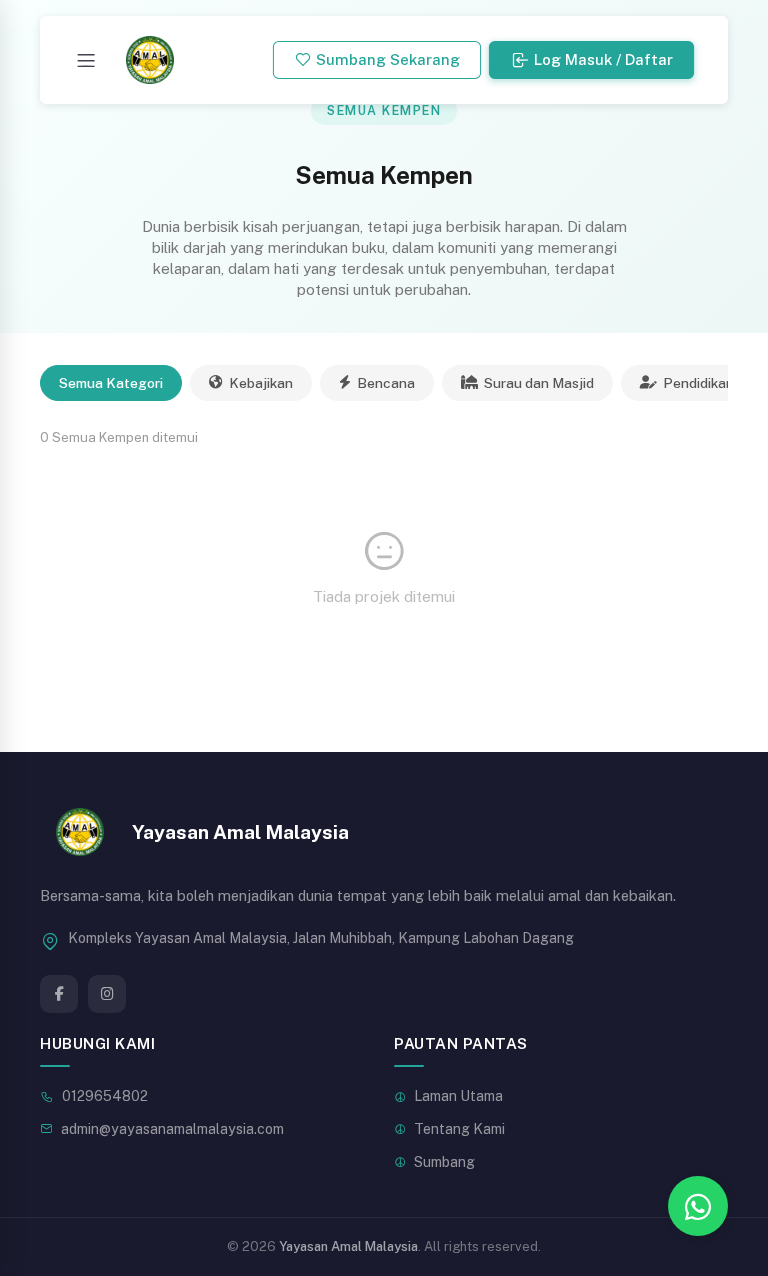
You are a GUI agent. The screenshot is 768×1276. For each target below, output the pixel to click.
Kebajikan (261, 383)
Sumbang (444, 1162)
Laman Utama (458, 1096)
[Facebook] (59, 994)
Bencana (386, 383)
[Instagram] (107, 994)
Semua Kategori (111, 383)
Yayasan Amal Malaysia (348, 1246)
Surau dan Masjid (539, 383)
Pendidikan (698, 383)
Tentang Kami (459, 1129)
